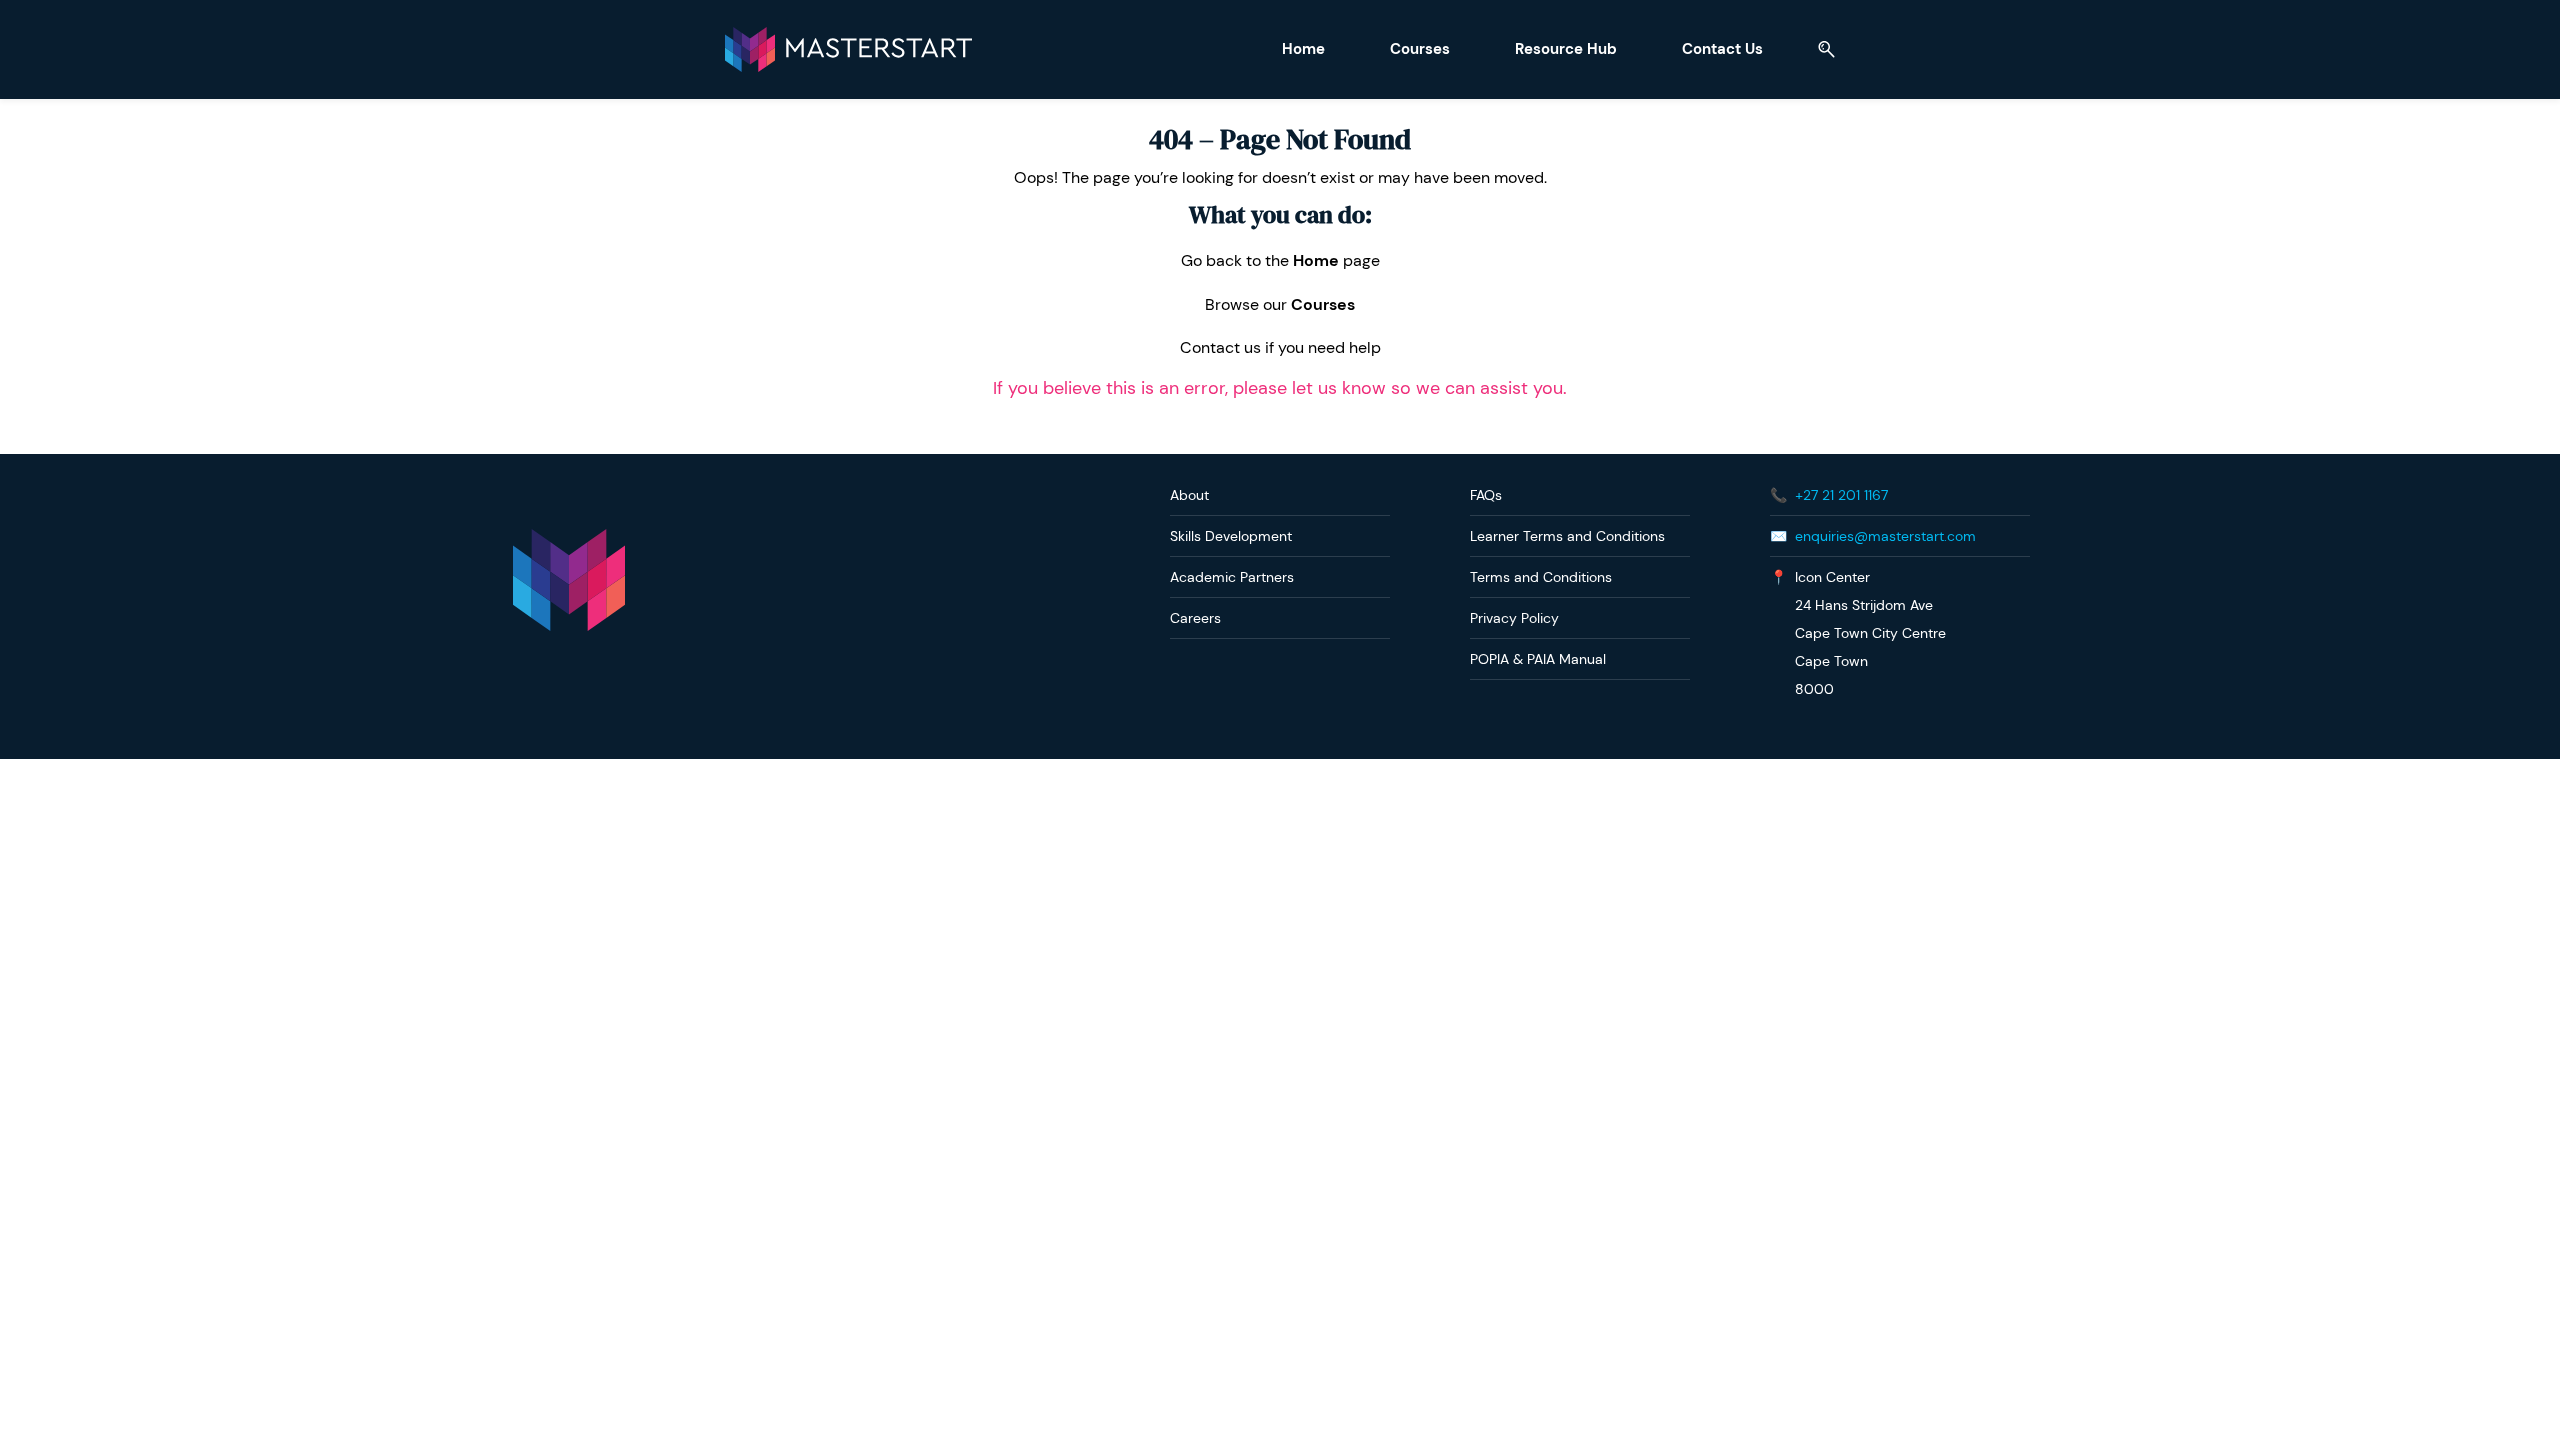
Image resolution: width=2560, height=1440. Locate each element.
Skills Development (1231, 536)
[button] (1819, 49)
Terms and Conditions (1541, 577)
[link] (569, 538)
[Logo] (848, 49)
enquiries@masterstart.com (1885, 536)
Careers (1195, 618)
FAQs (1486, 495)
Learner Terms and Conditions (1567, 536)
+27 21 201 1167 (1841, 495)
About (1189, 495)
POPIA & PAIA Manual (1538, 659)
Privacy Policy (1514, 618)
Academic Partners (1232, 577)
